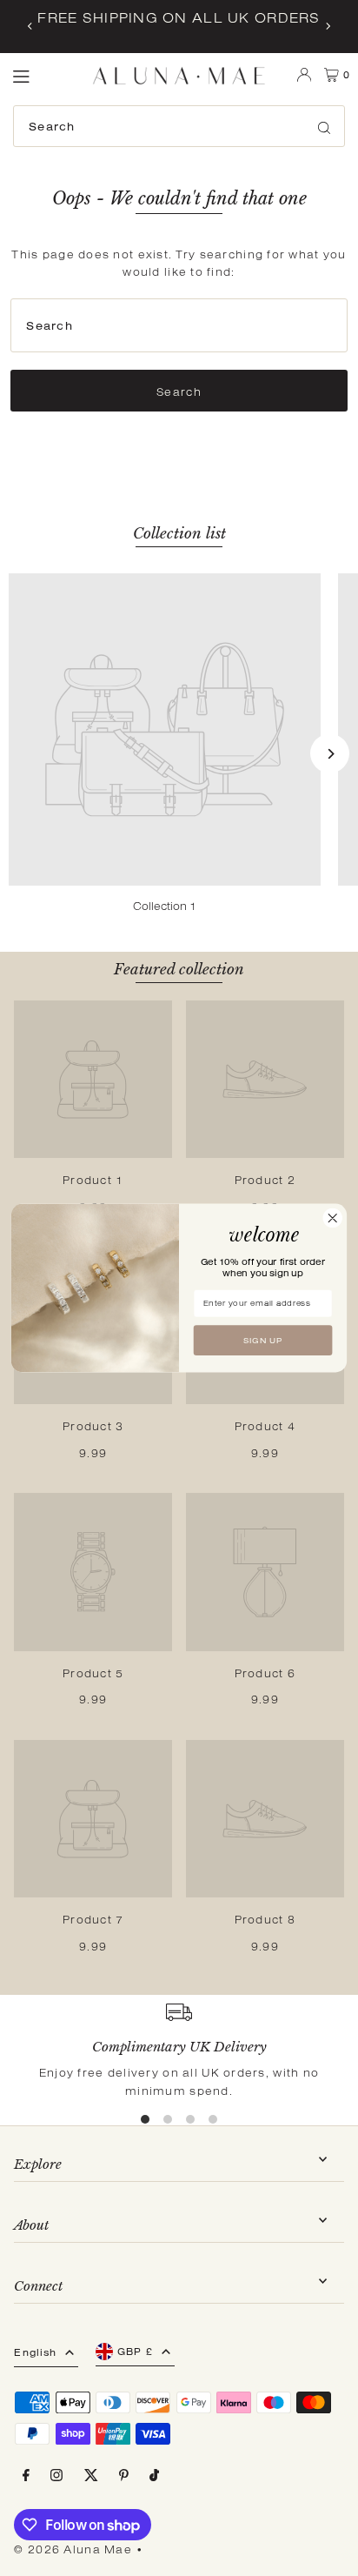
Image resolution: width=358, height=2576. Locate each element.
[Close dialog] (332, 1218)
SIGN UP (263, 1341)
